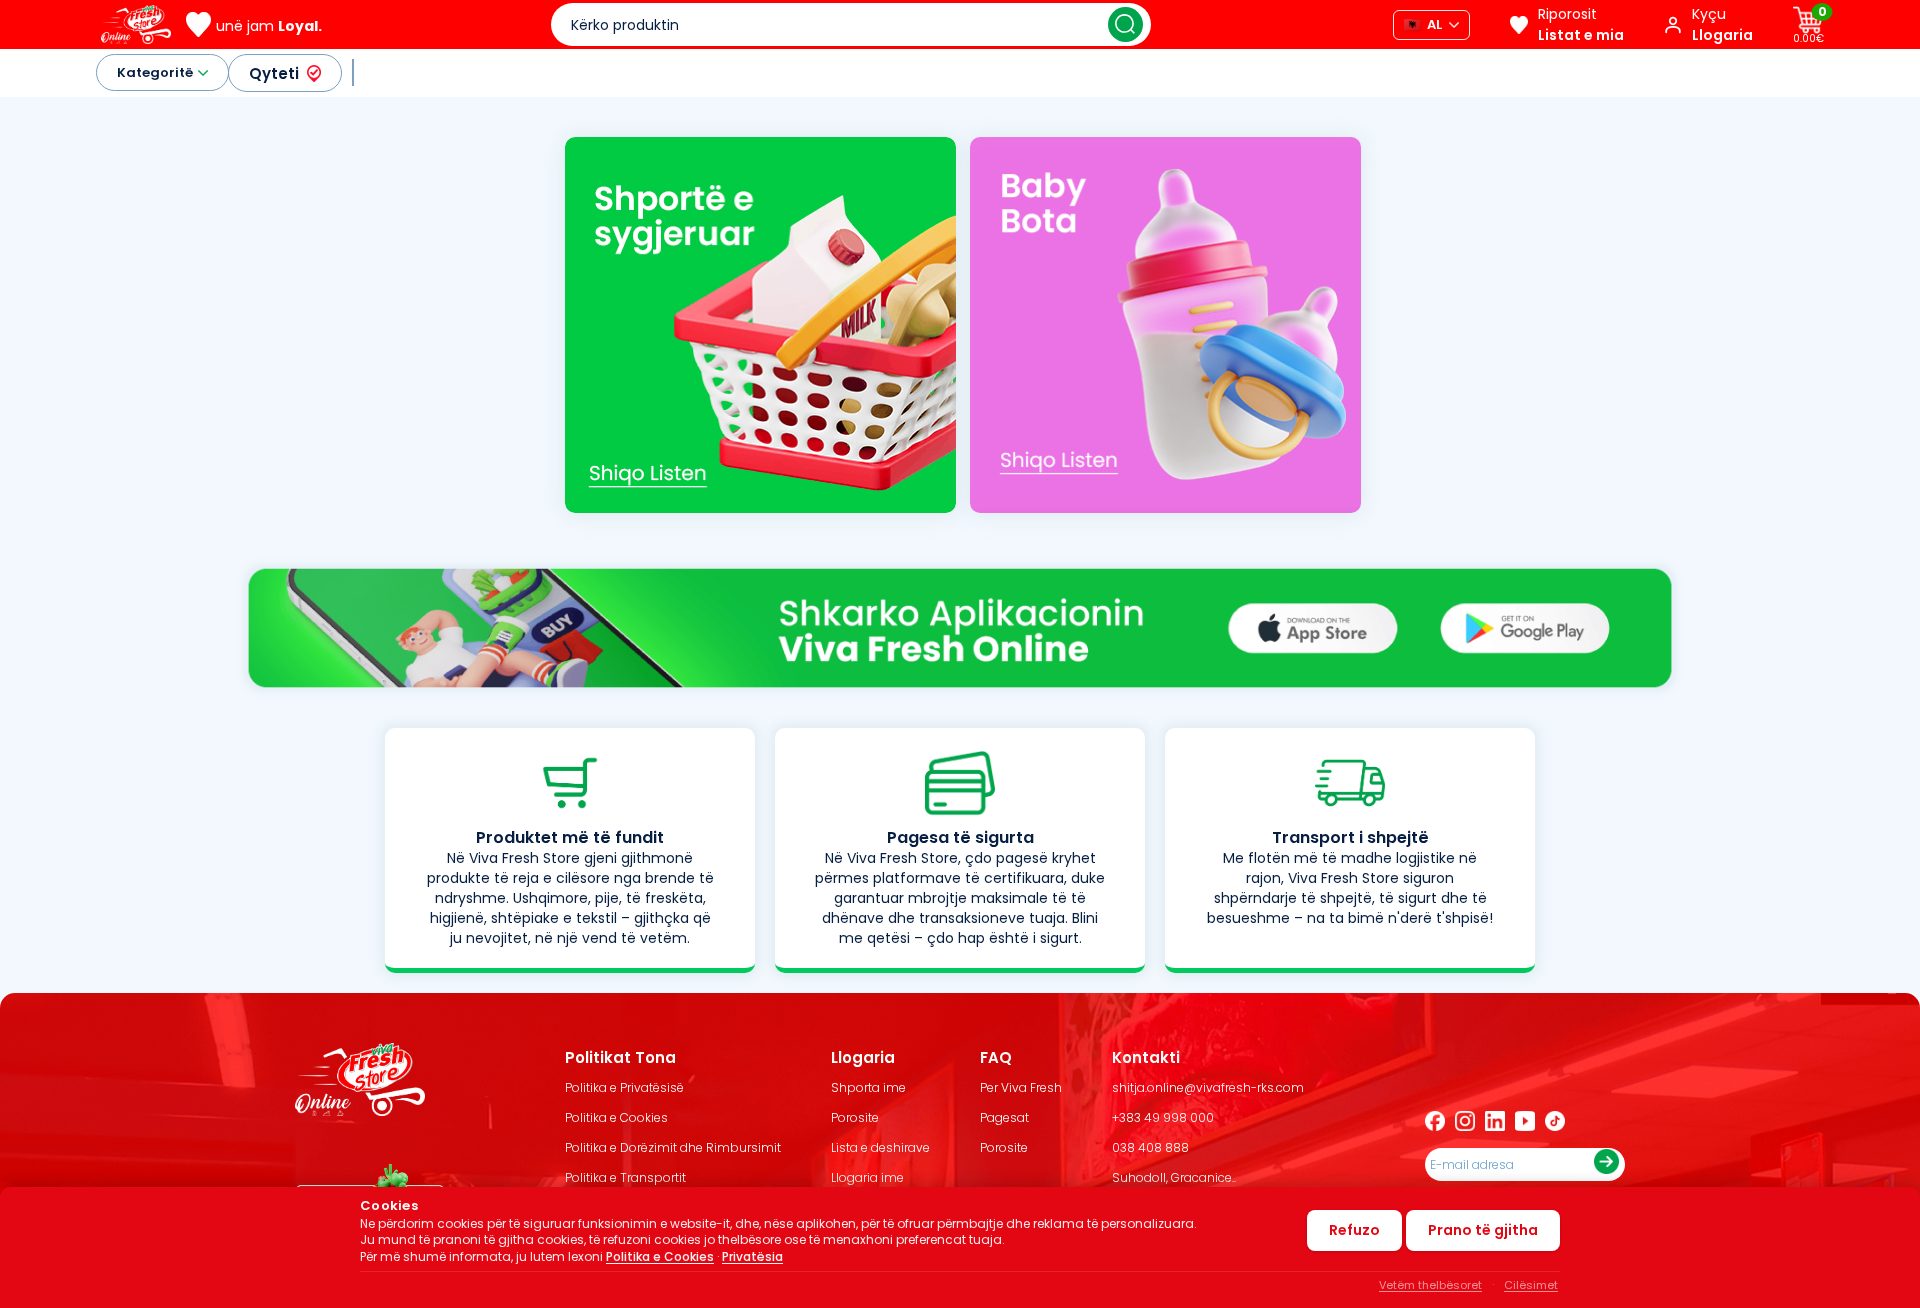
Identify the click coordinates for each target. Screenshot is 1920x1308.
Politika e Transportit (625, 1177)
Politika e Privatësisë (624, 1087)
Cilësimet (1531, 1285)
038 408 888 (1150, 1147)
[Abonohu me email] (1606, 1164)
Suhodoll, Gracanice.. (1174, 1177)
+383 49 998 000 (1163, 1117)
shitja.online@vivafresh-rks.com (1208, 1087)
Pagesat (1004, 1117)
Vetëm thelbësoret (1430, 1285)
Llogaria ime (867, 1177)
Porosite (855, 1117)
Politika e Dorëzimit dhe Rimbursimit (673, 1147)
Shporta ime (868, 1087)
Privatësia (752, 1256)
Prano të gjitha (1483, 1230)
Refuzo (1354, 1230)
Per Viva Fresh (1021, 1087)
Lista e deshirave (880, 1147)
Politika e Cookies (616, 1117)
